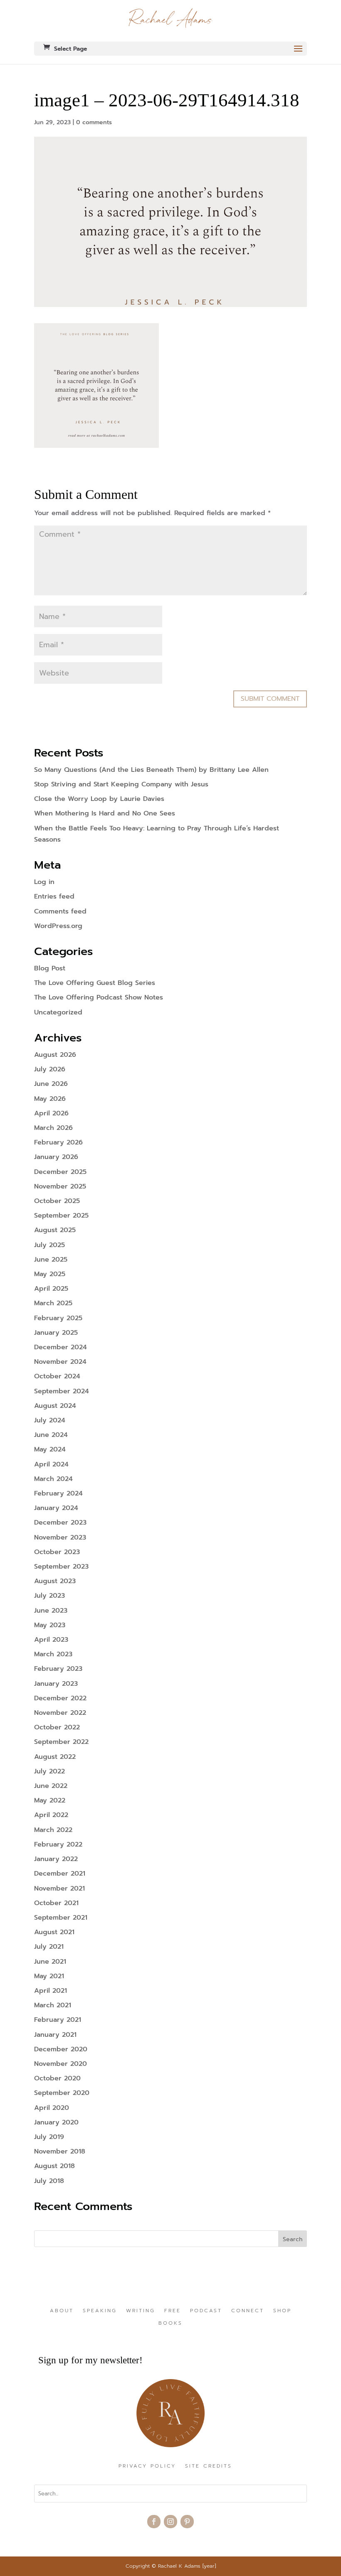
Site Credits (209, 2466)
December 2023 (60, 1523)
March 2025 (53, 1303)
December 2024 (61, 1347)
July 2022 (49, 1771)
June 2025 (51, 1260)
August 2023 (55, 1581)
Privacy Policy (147, 2466)
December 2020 (61, 2049)
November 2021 (59, 1888)
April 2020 (52, 2108)
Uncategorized (58, 1012)
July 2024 (50, 1420)
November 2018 (60, 2151)
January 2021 (55, 2035)
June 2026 (51, 1084)
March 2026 (53, 1128)
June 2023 (51, 1611)
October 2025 (57, 1201)
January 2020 (56, 2122)
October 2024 (57, 1376)
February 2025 (58, 1318)
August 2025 (55, 1230)
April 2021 (51, 1991)
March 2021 (53, 2005)
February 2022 (58, 1844)
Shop (282, 2311)
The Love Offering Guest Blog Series (95, 983)
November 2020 (61, 2064)
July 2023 (49, 1596)
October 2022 (57, 1727)
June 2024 (51, 1435)
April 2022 (51, 1815)
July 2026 (50, 1069)
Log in (44, 882)
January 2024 (56, 1508)
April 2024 (51, 1464)
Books (170, 2323)
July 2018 (49, 2181)
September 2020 (62, 2093)
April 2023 (51, 1640)
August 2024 (55, 1406)
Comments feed (60, 911)
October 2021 (56, 1903)
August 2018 (54, 2166)
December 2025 (60, 1172)
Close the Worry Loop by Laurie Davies (99, 799)
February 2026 (58, 1142)
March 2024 (53, 1479)
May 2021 (49, 1976)
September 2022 (61, 1742)
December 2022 (60, 1698)
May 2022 (50, 1800)
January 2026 (56, 1157)
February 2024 (58, 1493)
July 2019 (49, 2137)
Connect (248, 2311)
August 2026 (55, 1055)
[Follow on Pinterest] (187, 2522)
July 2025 (49, 1245)
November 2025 (60, 1186)
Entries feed (54, 896)
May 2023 (50, 1625)
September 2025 (61, 1216)
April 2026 (51, 1113)
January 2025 (56, 1333)
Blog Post (50, 968)
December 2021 (60, 1874)
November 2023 (60, 1537)
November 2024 (60, 1362)
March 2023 (53, 1654)
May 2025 (50, 1274)
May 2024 (50, 1449)
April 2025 (51, 1289)
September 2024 (62, 1391)
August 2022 (55, 1757)
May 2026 (50, 1099)
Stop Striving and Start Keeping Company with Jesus (121, 784)
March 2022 (53, 1830)
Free (173, 2311)
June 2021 (50, 1962)
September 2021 (61, 1918)
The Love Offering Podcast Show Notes (99, 997)
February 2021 (58, 2020)
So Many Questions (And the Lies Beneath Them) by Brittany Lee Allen (151, 770)
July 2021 (49, 1947)
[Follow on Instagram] (170, 2522)
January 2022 (56, 1859)
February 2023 (58, 1669)
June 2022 (51, 1786)
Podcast (206, 2311)
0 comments (94, 122)
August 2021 (54, 1932)
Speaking (100, 2311)
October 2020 (57, 2078)
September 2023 (61, 1567)
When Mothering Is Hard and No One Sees (105, 813)
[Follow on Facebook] (154, 2522)
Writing (141, 2311)
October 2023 (57, 1552)
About (62, 2311)
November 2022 (60, 1713)
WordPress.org (58, 926)
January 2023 (56, 1684)
